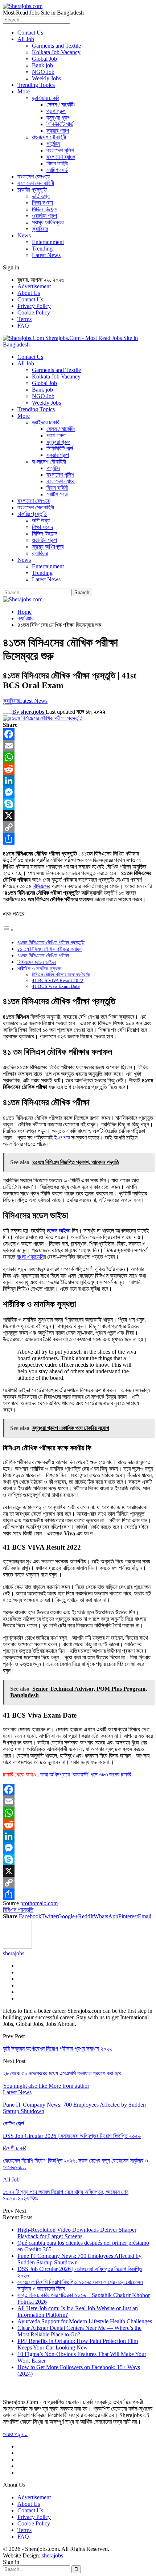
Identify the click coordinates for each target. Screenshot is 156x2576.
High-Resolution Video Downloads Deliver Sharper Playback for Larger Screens (77, 2233)
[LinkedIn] (78, 781)
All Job (26, 39)
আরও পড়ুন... (15, 2434)
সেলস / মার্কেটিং (61, 105)
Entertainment (48, 242)
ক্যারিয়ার (40, 229)
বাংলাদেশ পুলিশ (60, 150)
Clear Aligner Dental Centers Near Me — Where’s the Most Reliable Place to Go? (79, 2331)
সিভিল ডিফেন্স (45, 209)
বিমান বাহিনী (57, 163)
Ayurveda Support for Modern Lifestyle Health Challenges (85, 2321)
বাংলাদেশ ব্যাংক (61, 157)
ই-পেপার (62, 1137)
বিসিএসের (41, 886)
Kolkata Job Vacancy (56, 52)
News (24, 235)
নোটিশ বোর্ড (57, 170)
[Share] (78, 839)
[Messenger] (78, 792)
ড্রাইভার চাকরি (46, 98)
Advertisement (34, 286)
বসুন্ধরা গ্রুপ (58, 118)
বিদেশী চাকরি (15, 2148)
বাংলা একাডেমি (30, 1257)
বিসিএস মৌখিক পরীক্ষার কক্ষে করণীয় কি (61, 975)
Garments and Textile (56, 46)
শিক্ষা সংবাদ (42, 203)
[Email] (78, 746)
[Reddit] (78, 769)
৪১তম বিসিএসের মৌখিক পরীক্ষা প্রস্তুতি (51, 942)
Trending (42, 249)
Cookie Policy (34, 313)
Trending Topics (36, 85)
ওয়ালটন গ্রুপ (44, 216)
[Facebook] (78, 734)
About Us (29, 293)
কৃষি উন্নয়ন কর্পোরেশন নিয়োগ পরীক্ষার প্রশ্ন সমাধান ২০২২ (58, 2049)
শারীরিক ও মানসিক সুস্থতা (39, 969)
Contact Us (30, 33)
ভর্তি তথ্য (41, 196)
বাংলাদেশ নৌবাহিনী (49, 137)
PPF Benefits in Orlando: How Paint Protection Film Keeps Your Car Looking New (78, 2344)
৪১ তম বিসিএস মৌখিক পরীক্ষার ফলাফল (50, 949)
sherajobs (52, 2555)
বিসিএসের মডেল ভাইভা (37, 962)
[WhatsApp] (78, 757)
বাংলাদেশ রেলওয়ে (34, 177)
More (24, 91)
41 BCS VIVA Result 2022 (58, 980)
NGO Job (43, 72)
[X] (78, 816)
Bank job (42, 65)
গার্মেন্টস (53, 144)
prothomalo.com (39, 1903)
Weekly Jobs (46, 78)
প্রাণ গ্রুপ (56, 111)
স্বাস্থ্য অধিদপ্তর (48, 222)
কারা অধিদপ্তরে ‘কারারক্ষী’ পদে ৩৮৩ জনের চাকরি (86, 1774)
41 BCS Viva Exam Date (56, 986)
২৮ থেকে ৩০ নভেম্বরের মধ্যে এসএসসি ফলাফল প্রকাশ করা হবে (62, 2073)
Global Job (44, 59)
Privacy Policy (34, 306)
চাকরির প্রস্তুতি (32, 190)
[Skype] (78, 804)
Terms (24, 319)
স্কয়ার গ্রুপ (58, 131)
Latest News (46, 255)
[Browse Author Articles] (17, 1947)
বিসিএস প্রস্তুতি (18, 1910)
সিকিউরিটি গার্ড (60, 124)
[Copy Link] (78, 827)
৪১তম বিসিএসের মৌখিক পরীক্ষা (43, 956)
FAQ (23, 326)
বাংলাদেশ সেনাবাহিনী (36, 183)
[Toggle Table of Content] (8, 930)
